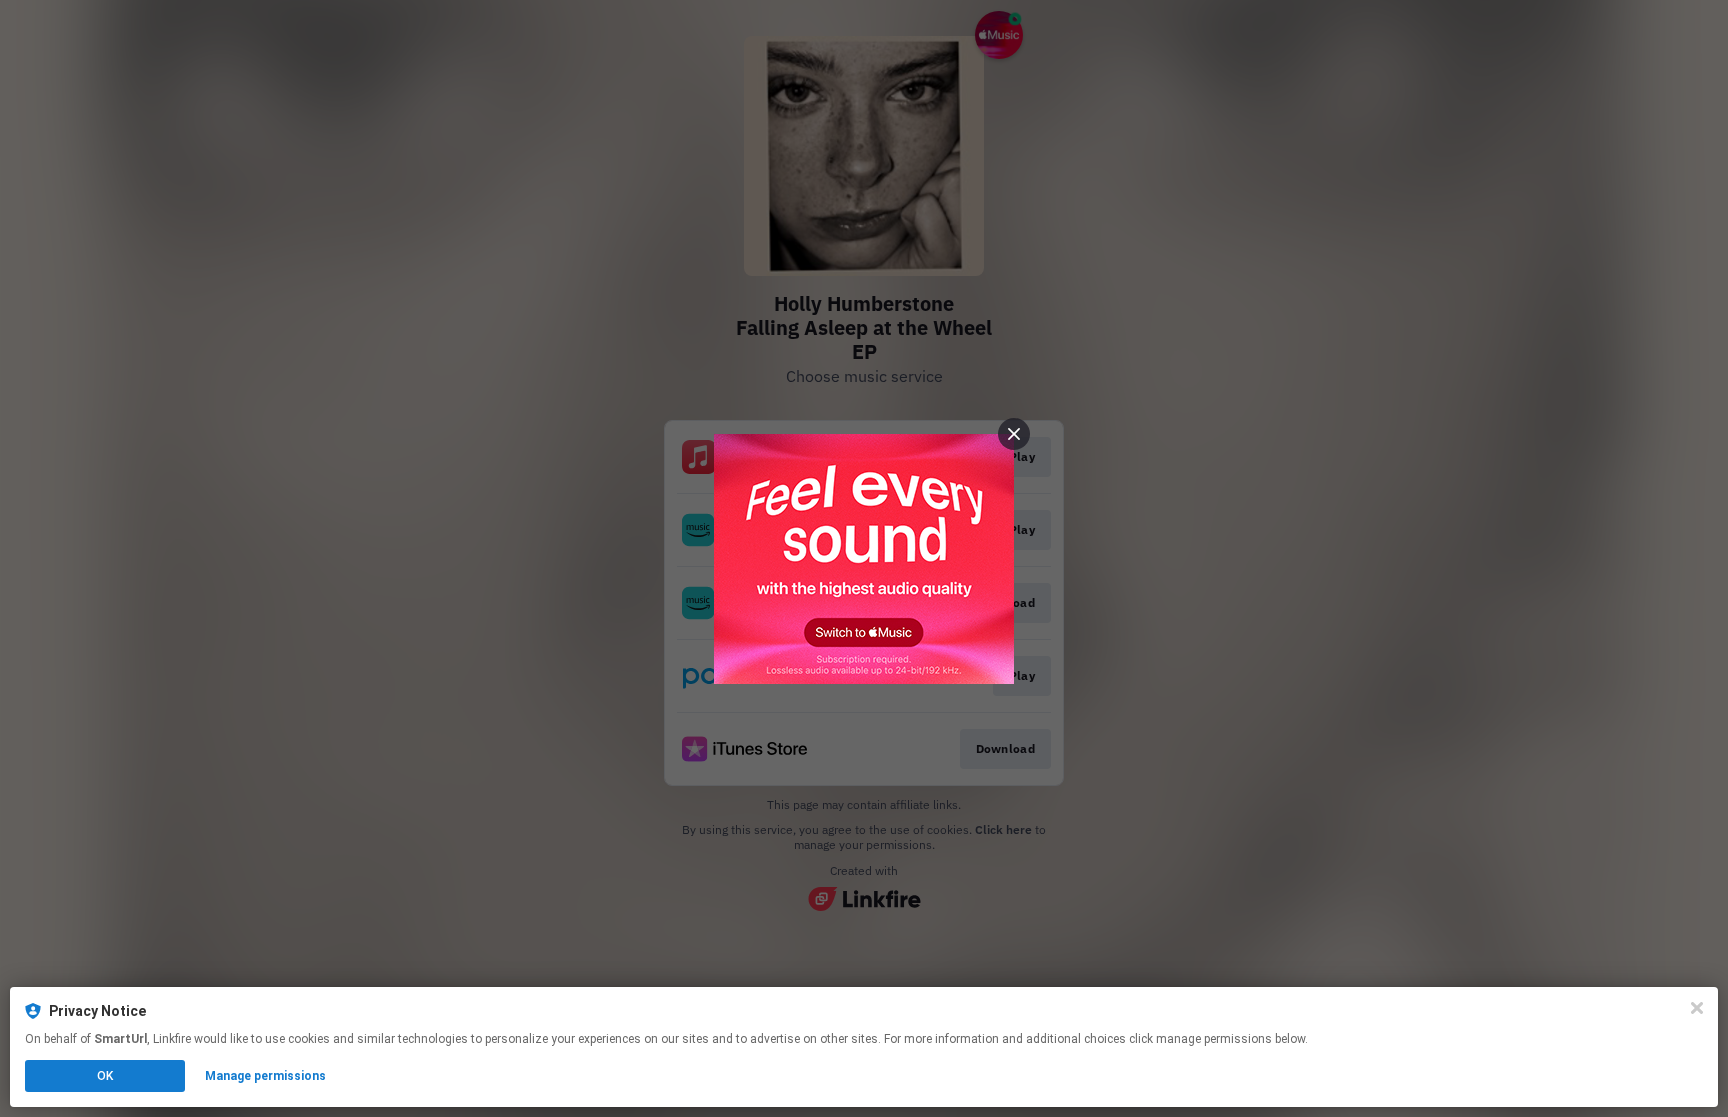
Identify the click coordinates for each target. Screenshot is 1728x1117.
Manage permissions (265, 1076)
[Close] (1697, 1008)
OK (105, 1076)
